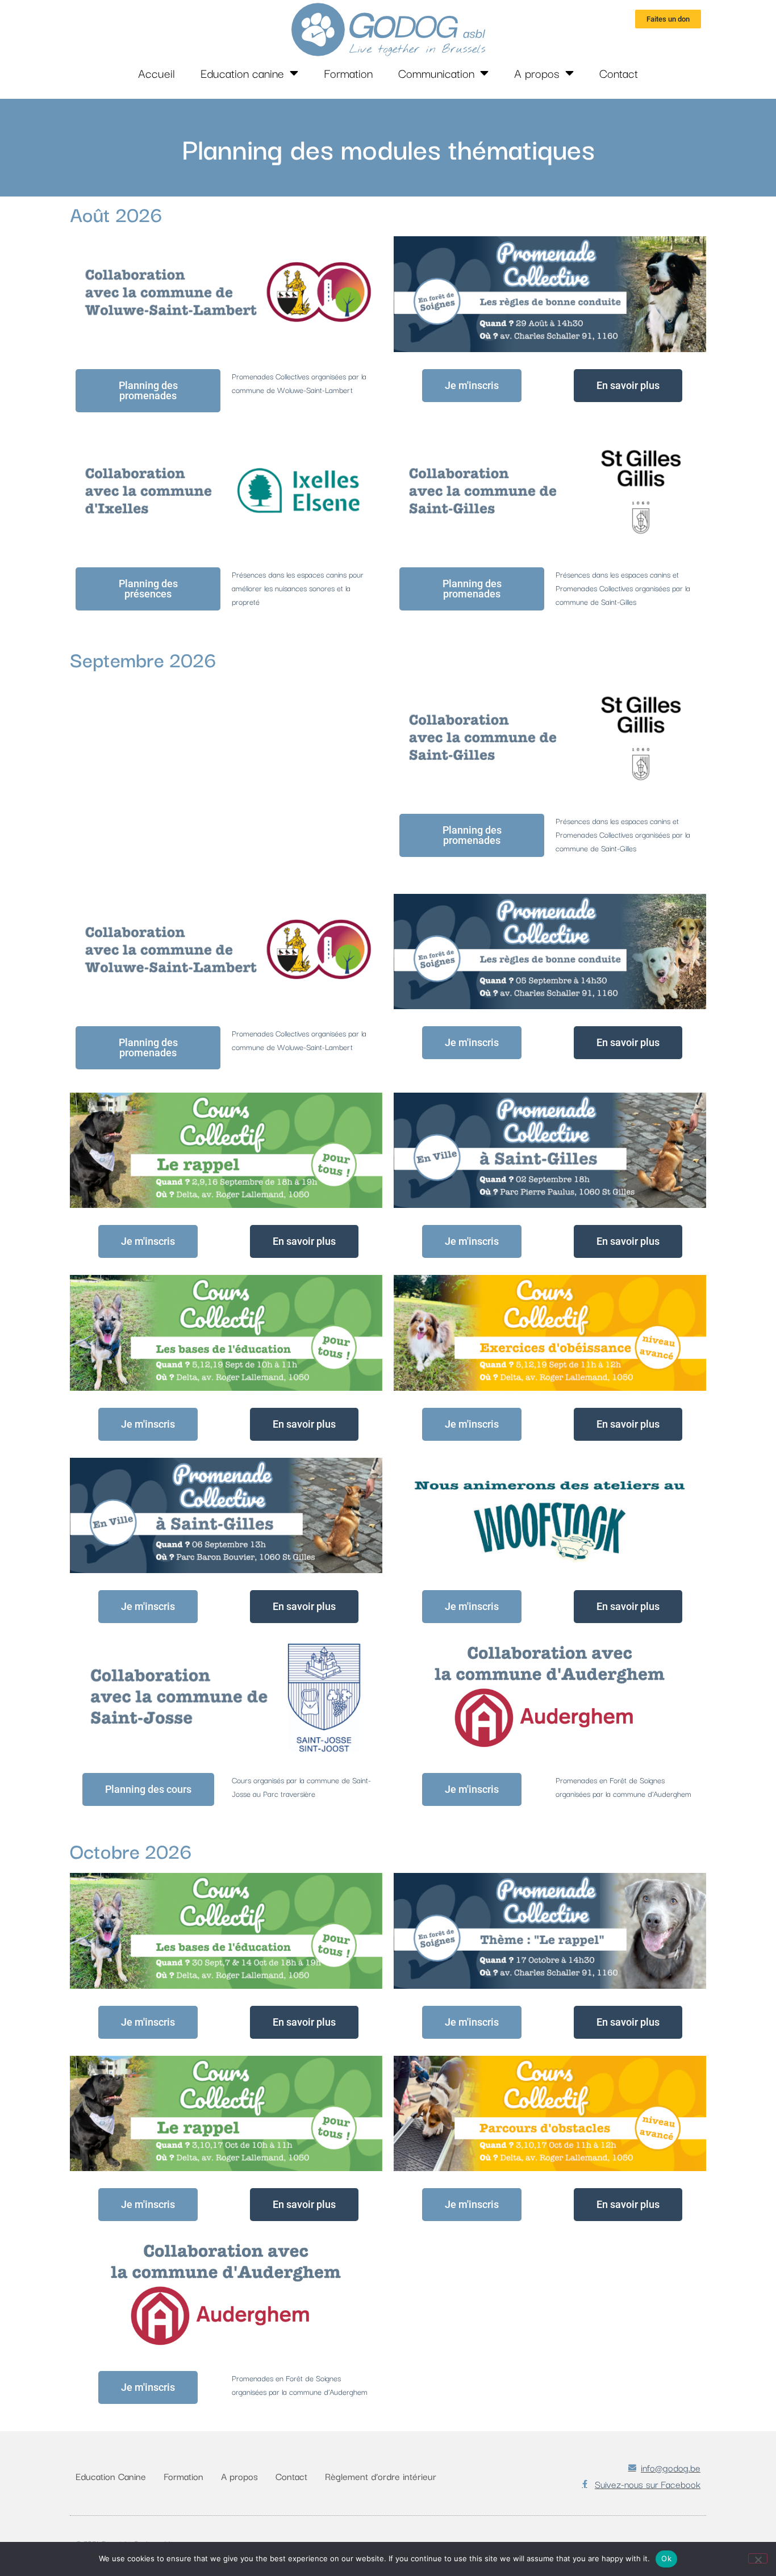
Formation (348, 73)
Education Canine (111, 2476)
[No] (758, 2558)
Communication (436, 73)
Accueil (157, 73)
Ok (666, 2558)
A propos (537, 73)
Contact (619, 73)
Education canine (242, 73)
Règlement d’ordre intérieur (381, 2476)
